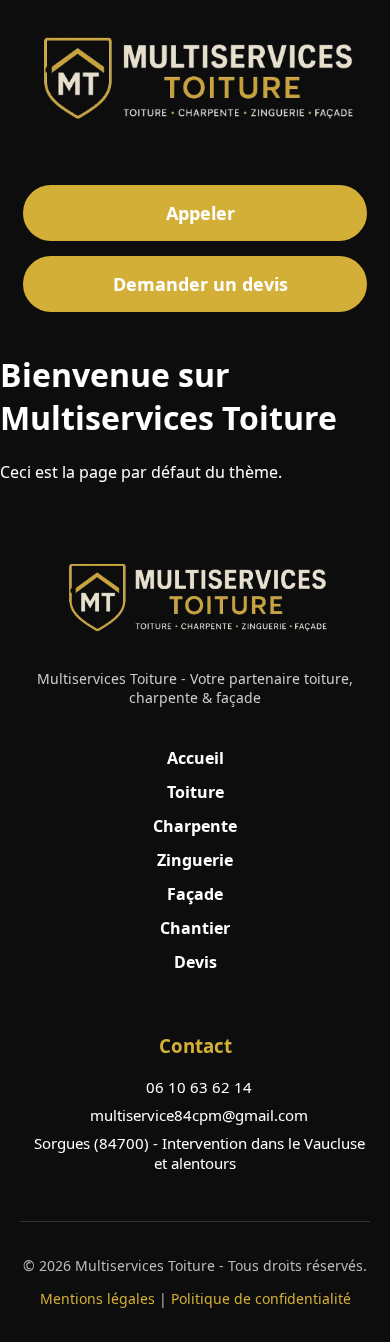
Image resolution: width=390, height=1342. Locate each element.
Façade (195, 894)
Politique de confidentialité (261, 1298)
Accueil (195, 758)
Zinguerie (195, 860)
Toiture (195, 792)
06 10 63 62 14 (199, 1087)
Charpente (195, 826)
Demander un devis (200, 284)
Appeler (200, 213)
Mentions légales (97, 1298)
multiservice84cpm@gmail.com (199, 1115)
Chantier (195, 928)
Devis (195, 962)
